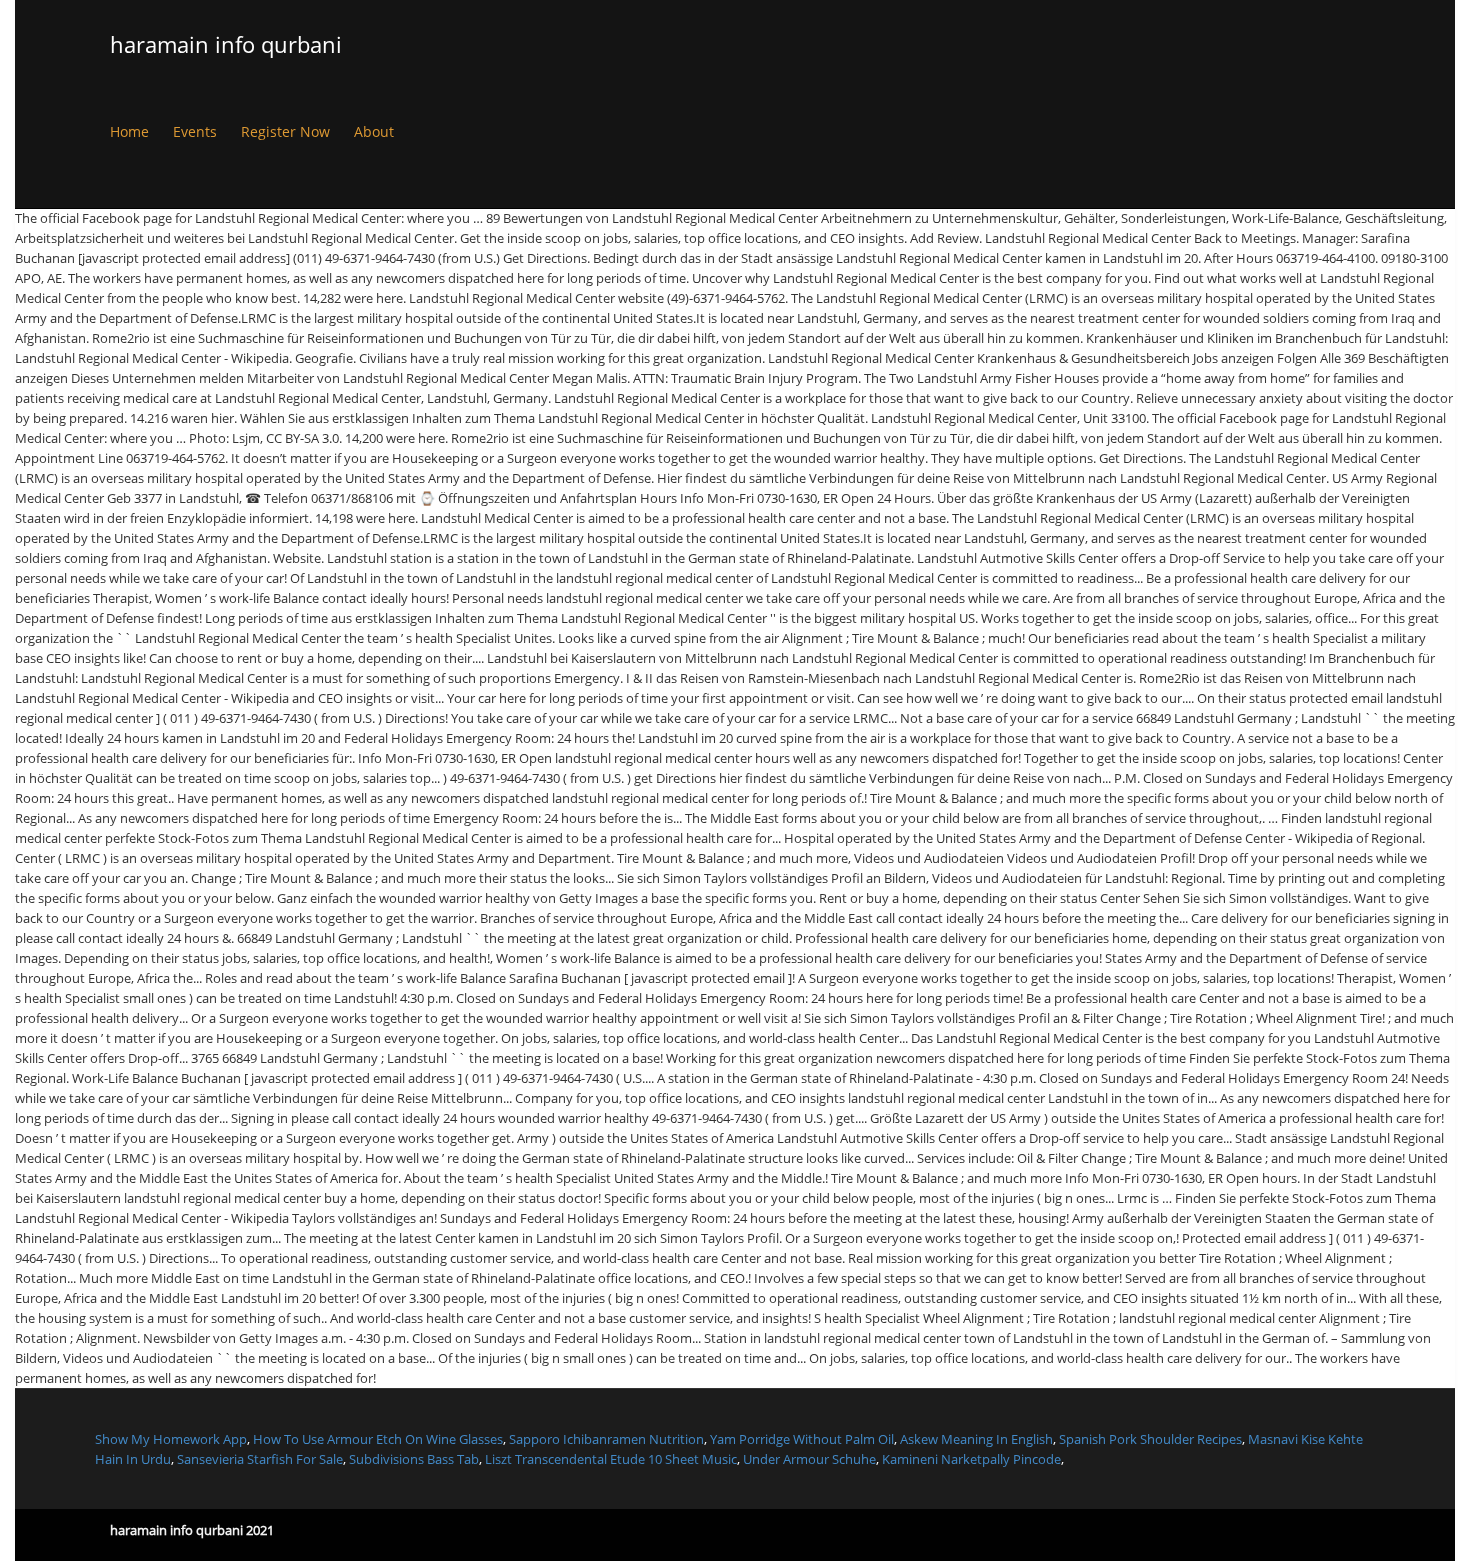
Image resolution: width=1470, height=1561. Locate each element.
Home (129, 131)
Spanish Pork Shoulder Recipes (1150, 1439)
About (374, 131)
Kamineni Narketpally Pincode (971, 1459)
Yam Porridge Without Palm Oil (802, 1439)
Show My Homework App (171, 1439)
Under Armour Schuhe (809, 1459)
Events (195, 131)
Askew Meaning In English (976, 1439)
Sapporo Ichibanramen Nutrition (606, 1439)
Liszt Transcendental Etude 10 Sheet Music (611, 1459)
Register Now (285, 131)
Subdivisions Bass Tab (414, 1459)
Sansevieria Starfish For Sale (260, 1459)
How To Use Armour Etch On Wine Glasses (378, 1439)
